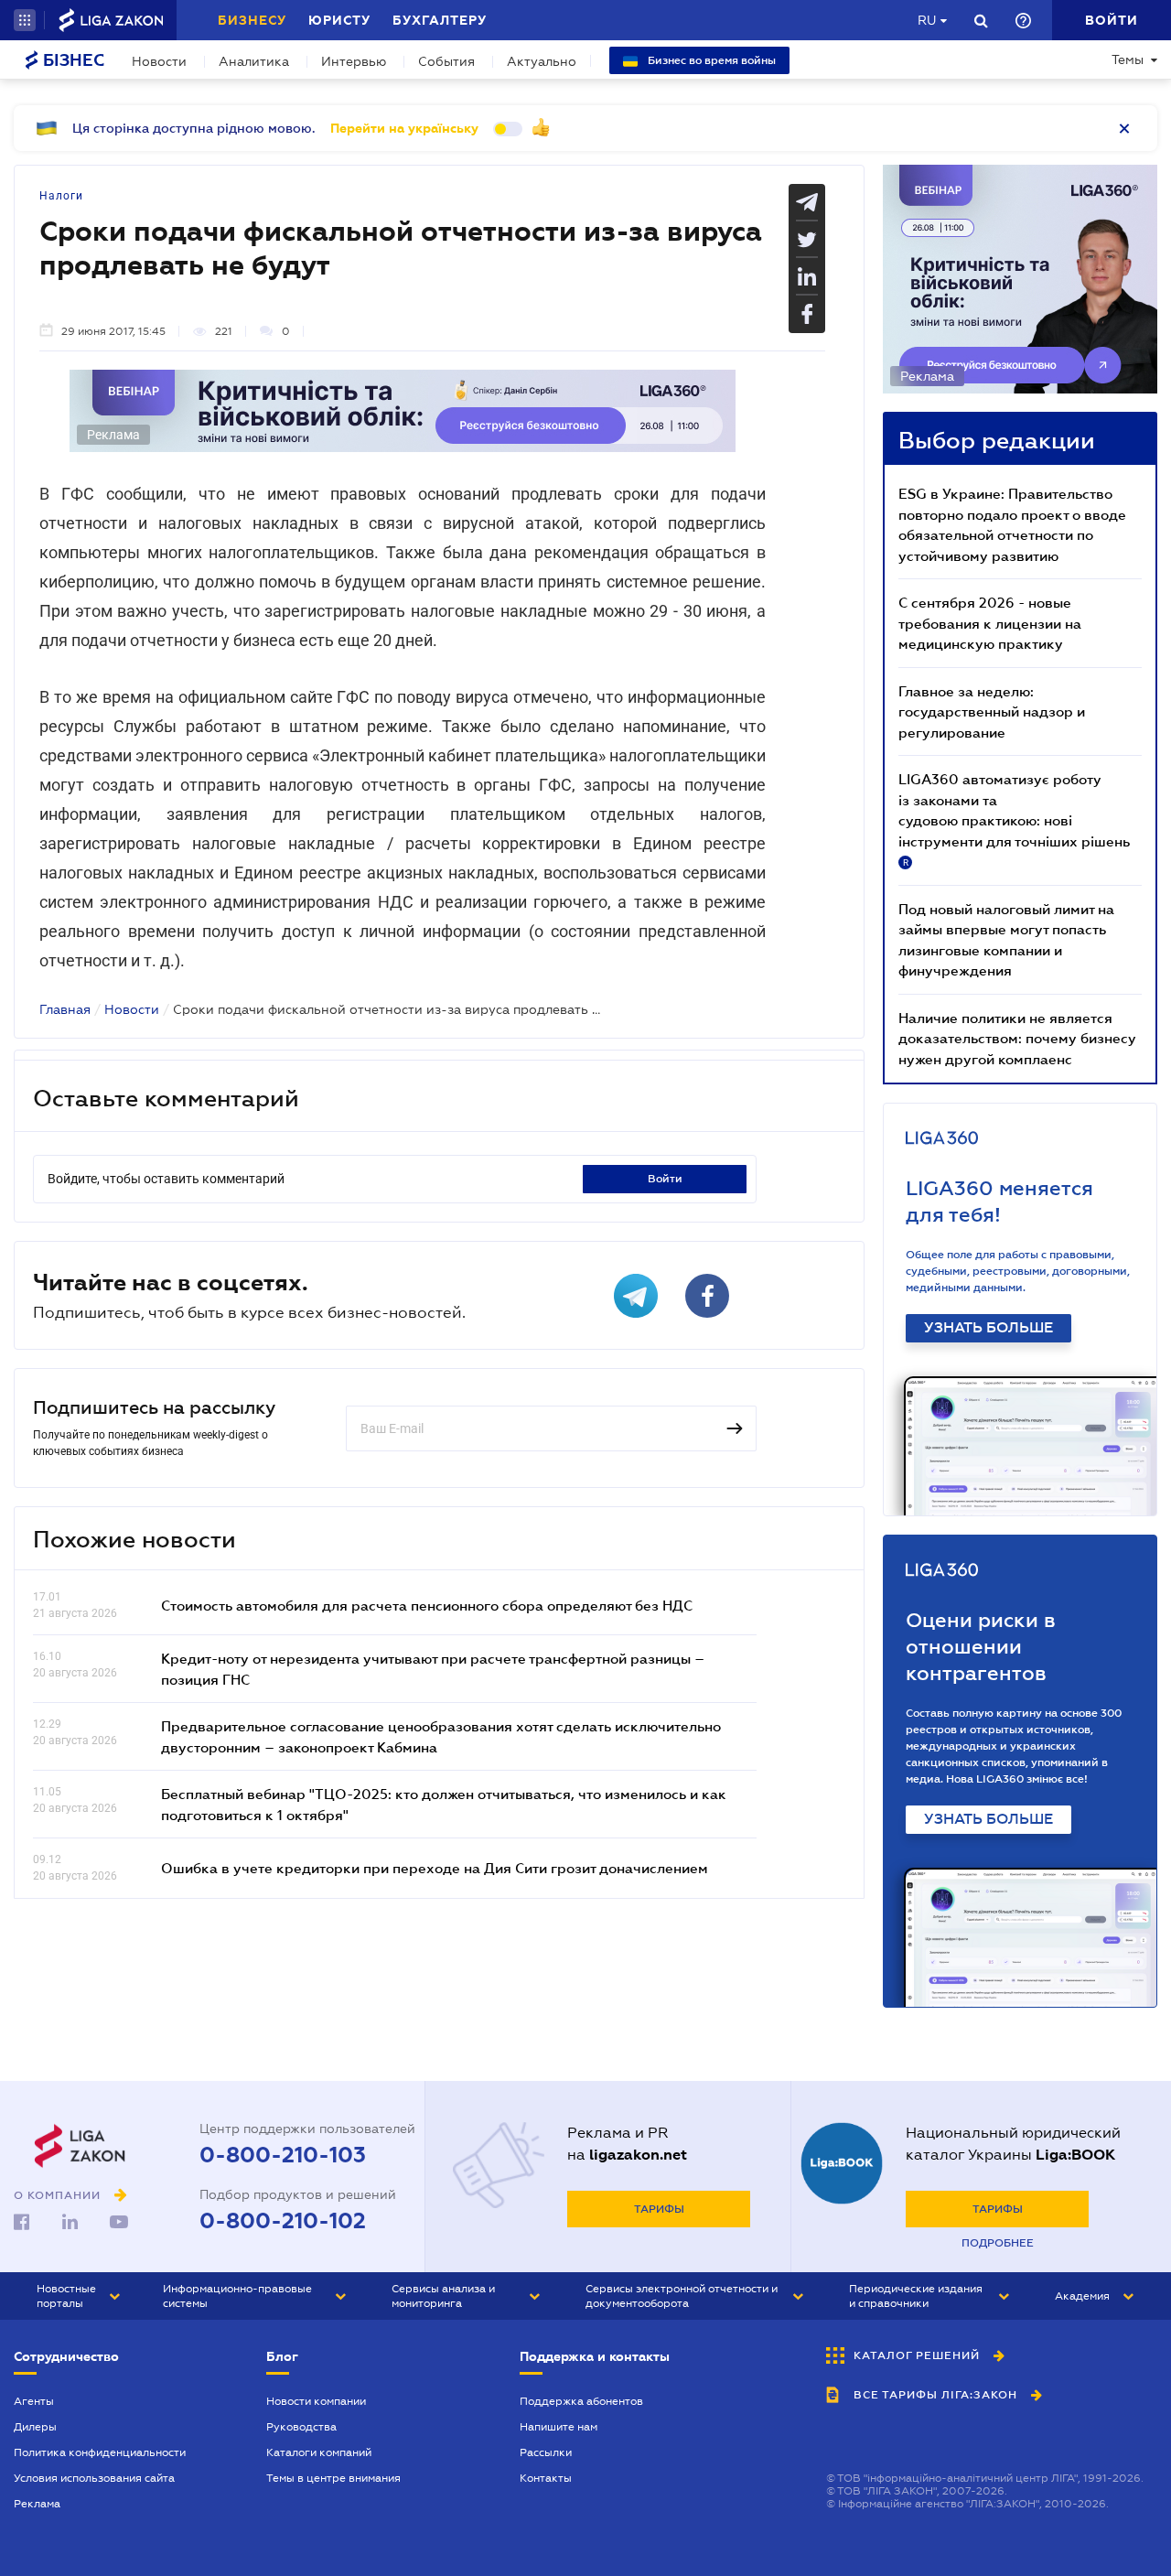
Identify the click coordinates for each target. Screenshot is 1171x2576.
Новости (159, 61)
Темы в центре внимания (333, 2478)
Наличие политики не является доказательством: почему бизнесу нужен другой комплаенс (1017, 1038)
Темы (1128, 59)
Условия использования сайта (94, 2478)
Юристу (339, 20)
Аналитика (254, 61)
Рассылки (546, 2452)
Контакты (546, 2478)
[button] (25, 20)
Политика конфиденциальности (100, 2452)
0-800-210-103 (283, 2155)
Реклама (37, 2504)
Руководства (301, 2427)
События (446, 61)
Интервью (354, 61)
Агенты (34, 2401)
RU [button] (927, 20)
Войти (665, 1179)
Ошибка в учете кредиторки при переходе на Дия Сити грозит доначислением (435, 1868)
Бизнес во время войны (710, 60)
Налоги (61, 196)
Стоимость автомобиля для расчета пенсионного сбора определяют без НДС (427, 1605)
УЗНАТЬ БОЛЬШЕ (988, 1328)
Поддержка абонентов (581, 2401)
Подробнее (998, 2243)
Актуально (542, 61)
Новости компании (316, 2401)
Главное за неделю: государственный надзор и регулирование (992, 711)
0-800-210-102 (283, 2221)
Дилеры (35, 2427)
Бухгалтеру (440, 20)
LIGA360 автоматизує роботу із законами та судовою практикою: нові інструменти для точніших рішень (1014, 819)
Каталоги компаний (319, 2452)
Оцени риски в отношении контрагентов (981, 1647)
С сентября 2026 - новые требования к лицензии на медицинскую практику (990, 623)
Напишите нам (559, 2427)
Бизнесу (252, 20)
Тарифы (659, 2209)
